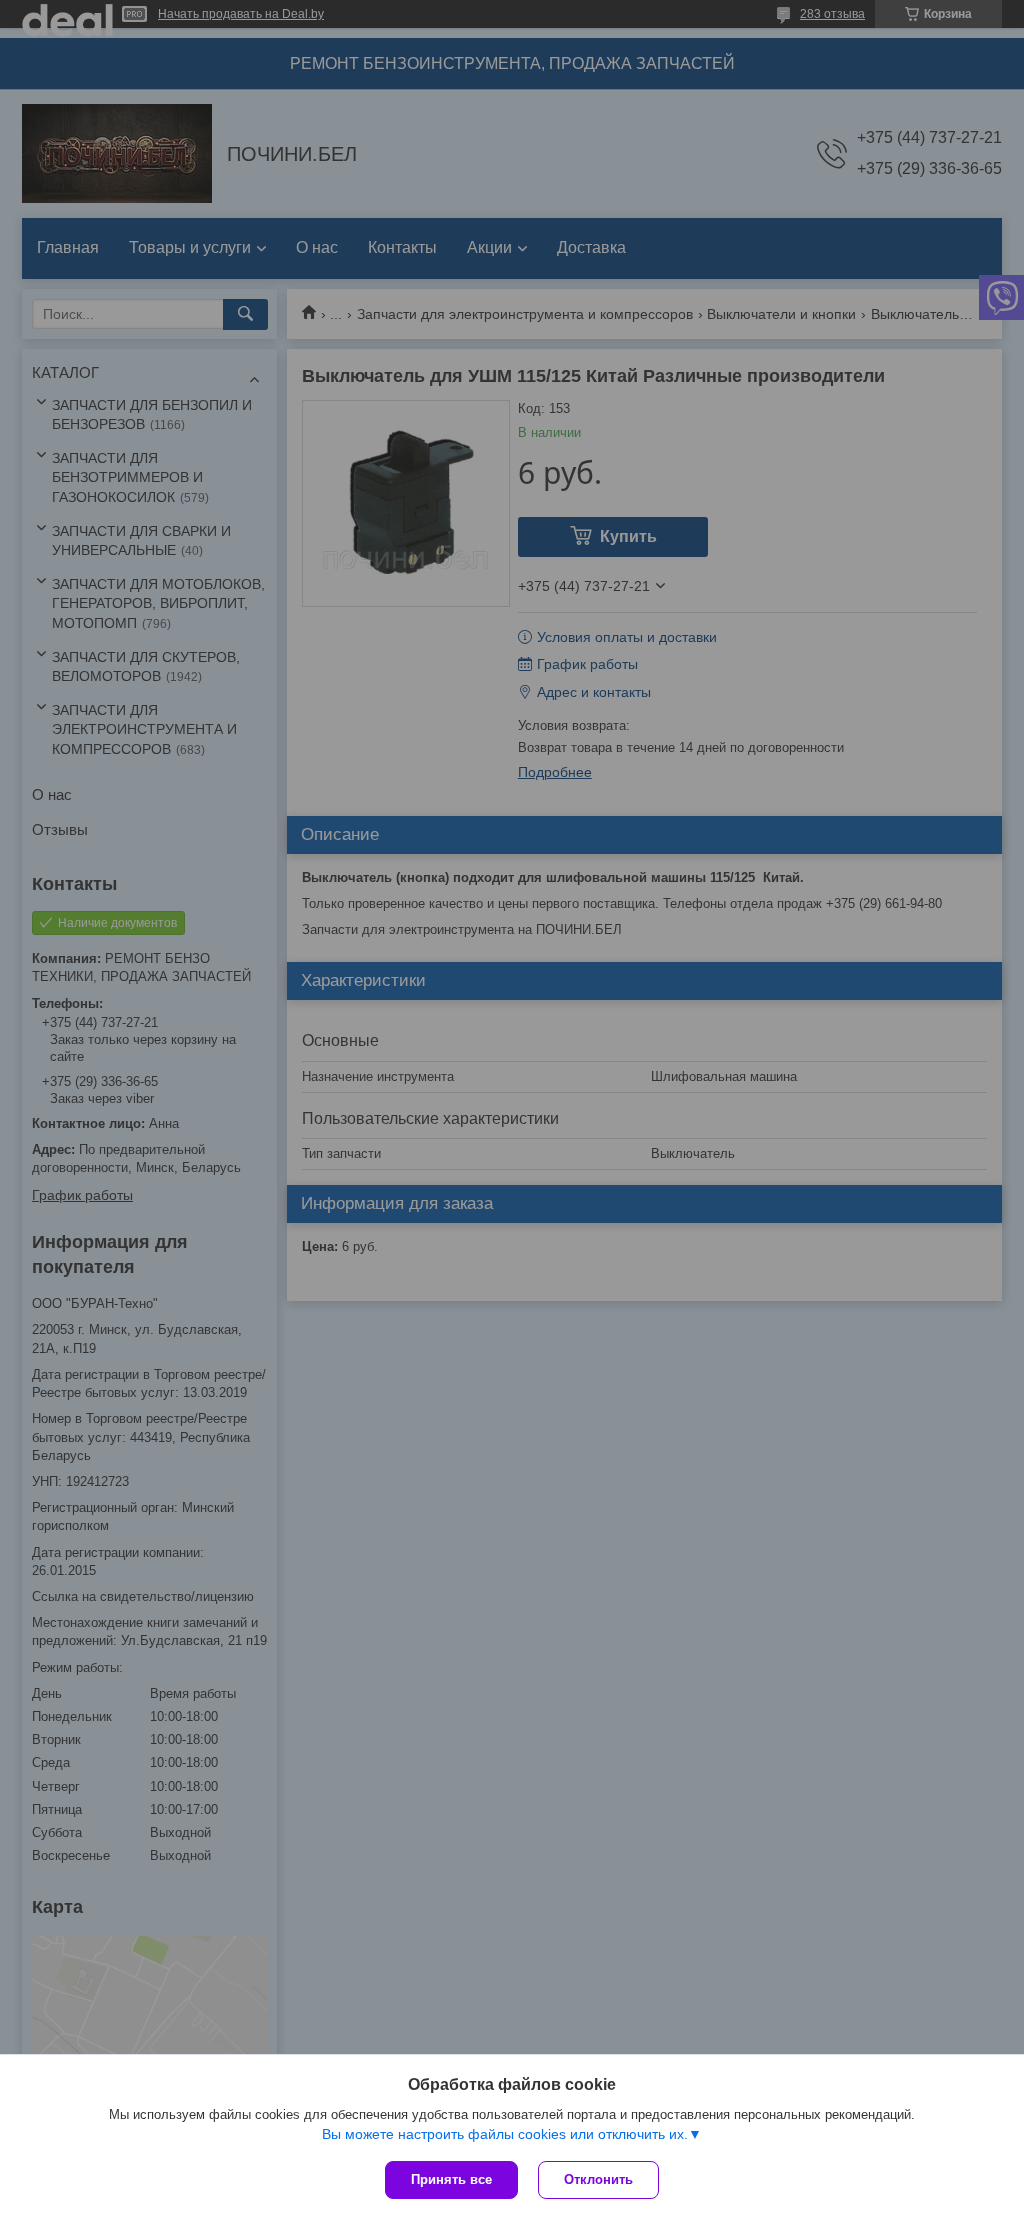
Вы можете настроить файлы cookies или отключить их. (505, 2134)
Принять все (451, 2179)
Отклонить (598, 2179)
